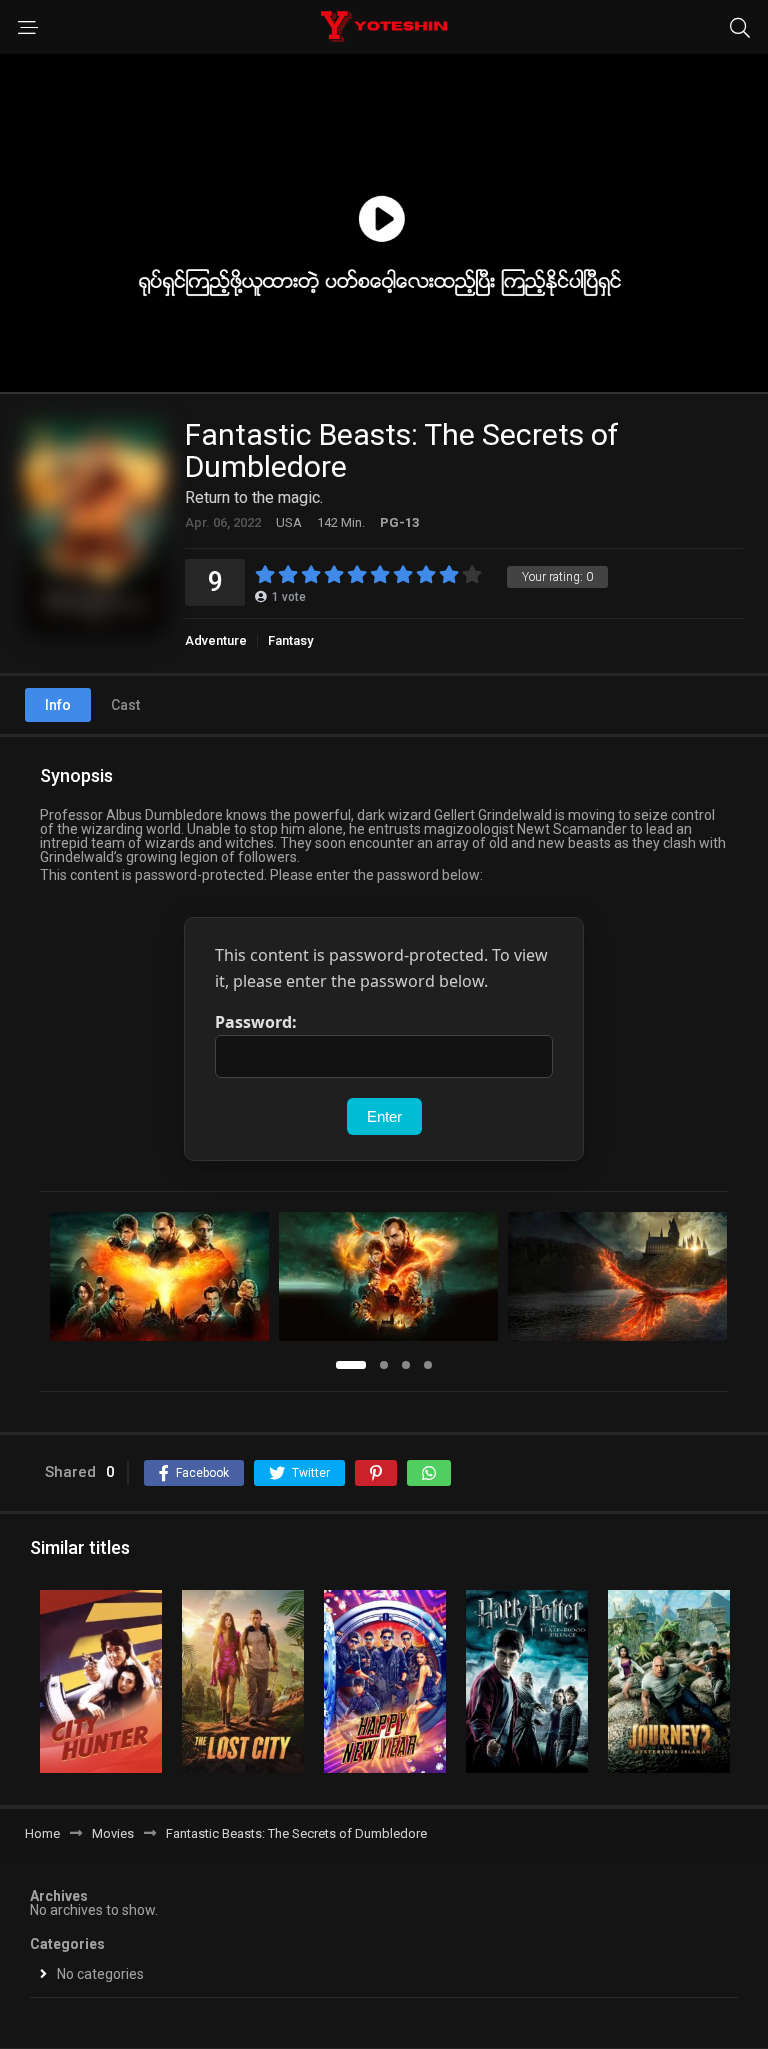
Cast (125, 705)
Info (58, 705)
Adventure (216, 640)
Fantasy (290, 640)
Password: (256, 1022)
